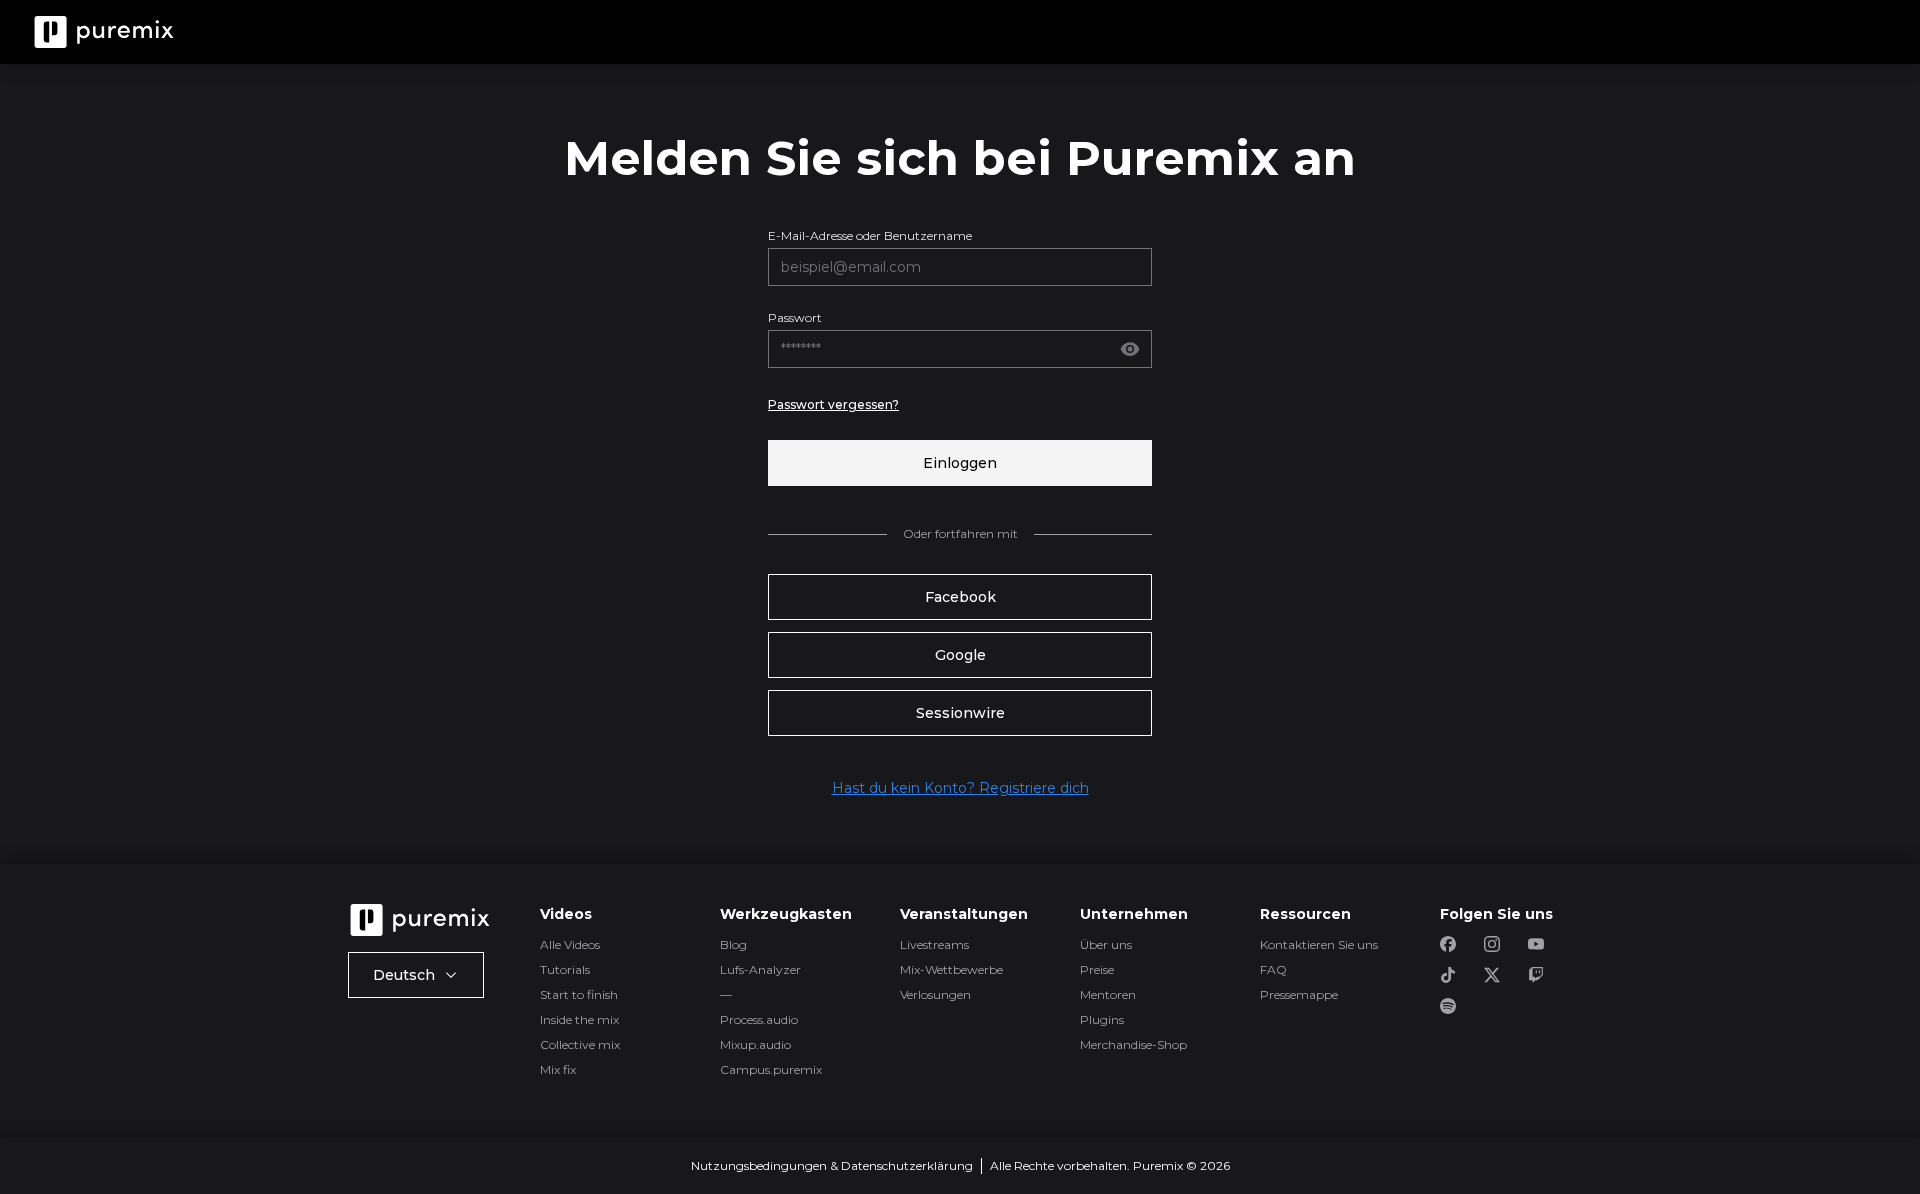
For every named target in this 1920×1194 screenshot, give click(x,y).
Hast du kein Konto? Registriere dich (960, 788)
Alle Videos (570, 944)
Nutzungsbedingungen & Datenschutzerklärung (832, 1165)
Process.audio (759, 1019)
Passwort (795, 317)
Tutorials (565, 969)
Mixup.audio (755, 1044)
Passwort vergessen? (833, 404)
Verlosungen (935, 994)
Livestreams (934, 944)
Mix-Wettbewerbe (951, 969)
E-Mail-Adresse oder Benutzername (870, 235)
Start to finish (579, 994)
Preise (1097, 969)
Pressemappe (1299, 994)
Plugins (1102, 1019)
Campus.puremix (771, 1069)
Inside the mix (579, 1019)
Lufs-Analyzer (760, 969)
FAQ (1273, 969)
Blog (733, 944)
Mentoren (1108, 994)
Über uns (1106, 944)
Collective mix (580, 1044)
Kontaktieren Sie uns (1319, 944)
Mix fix (558, 1069)
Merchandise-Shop (1133, 1044)
